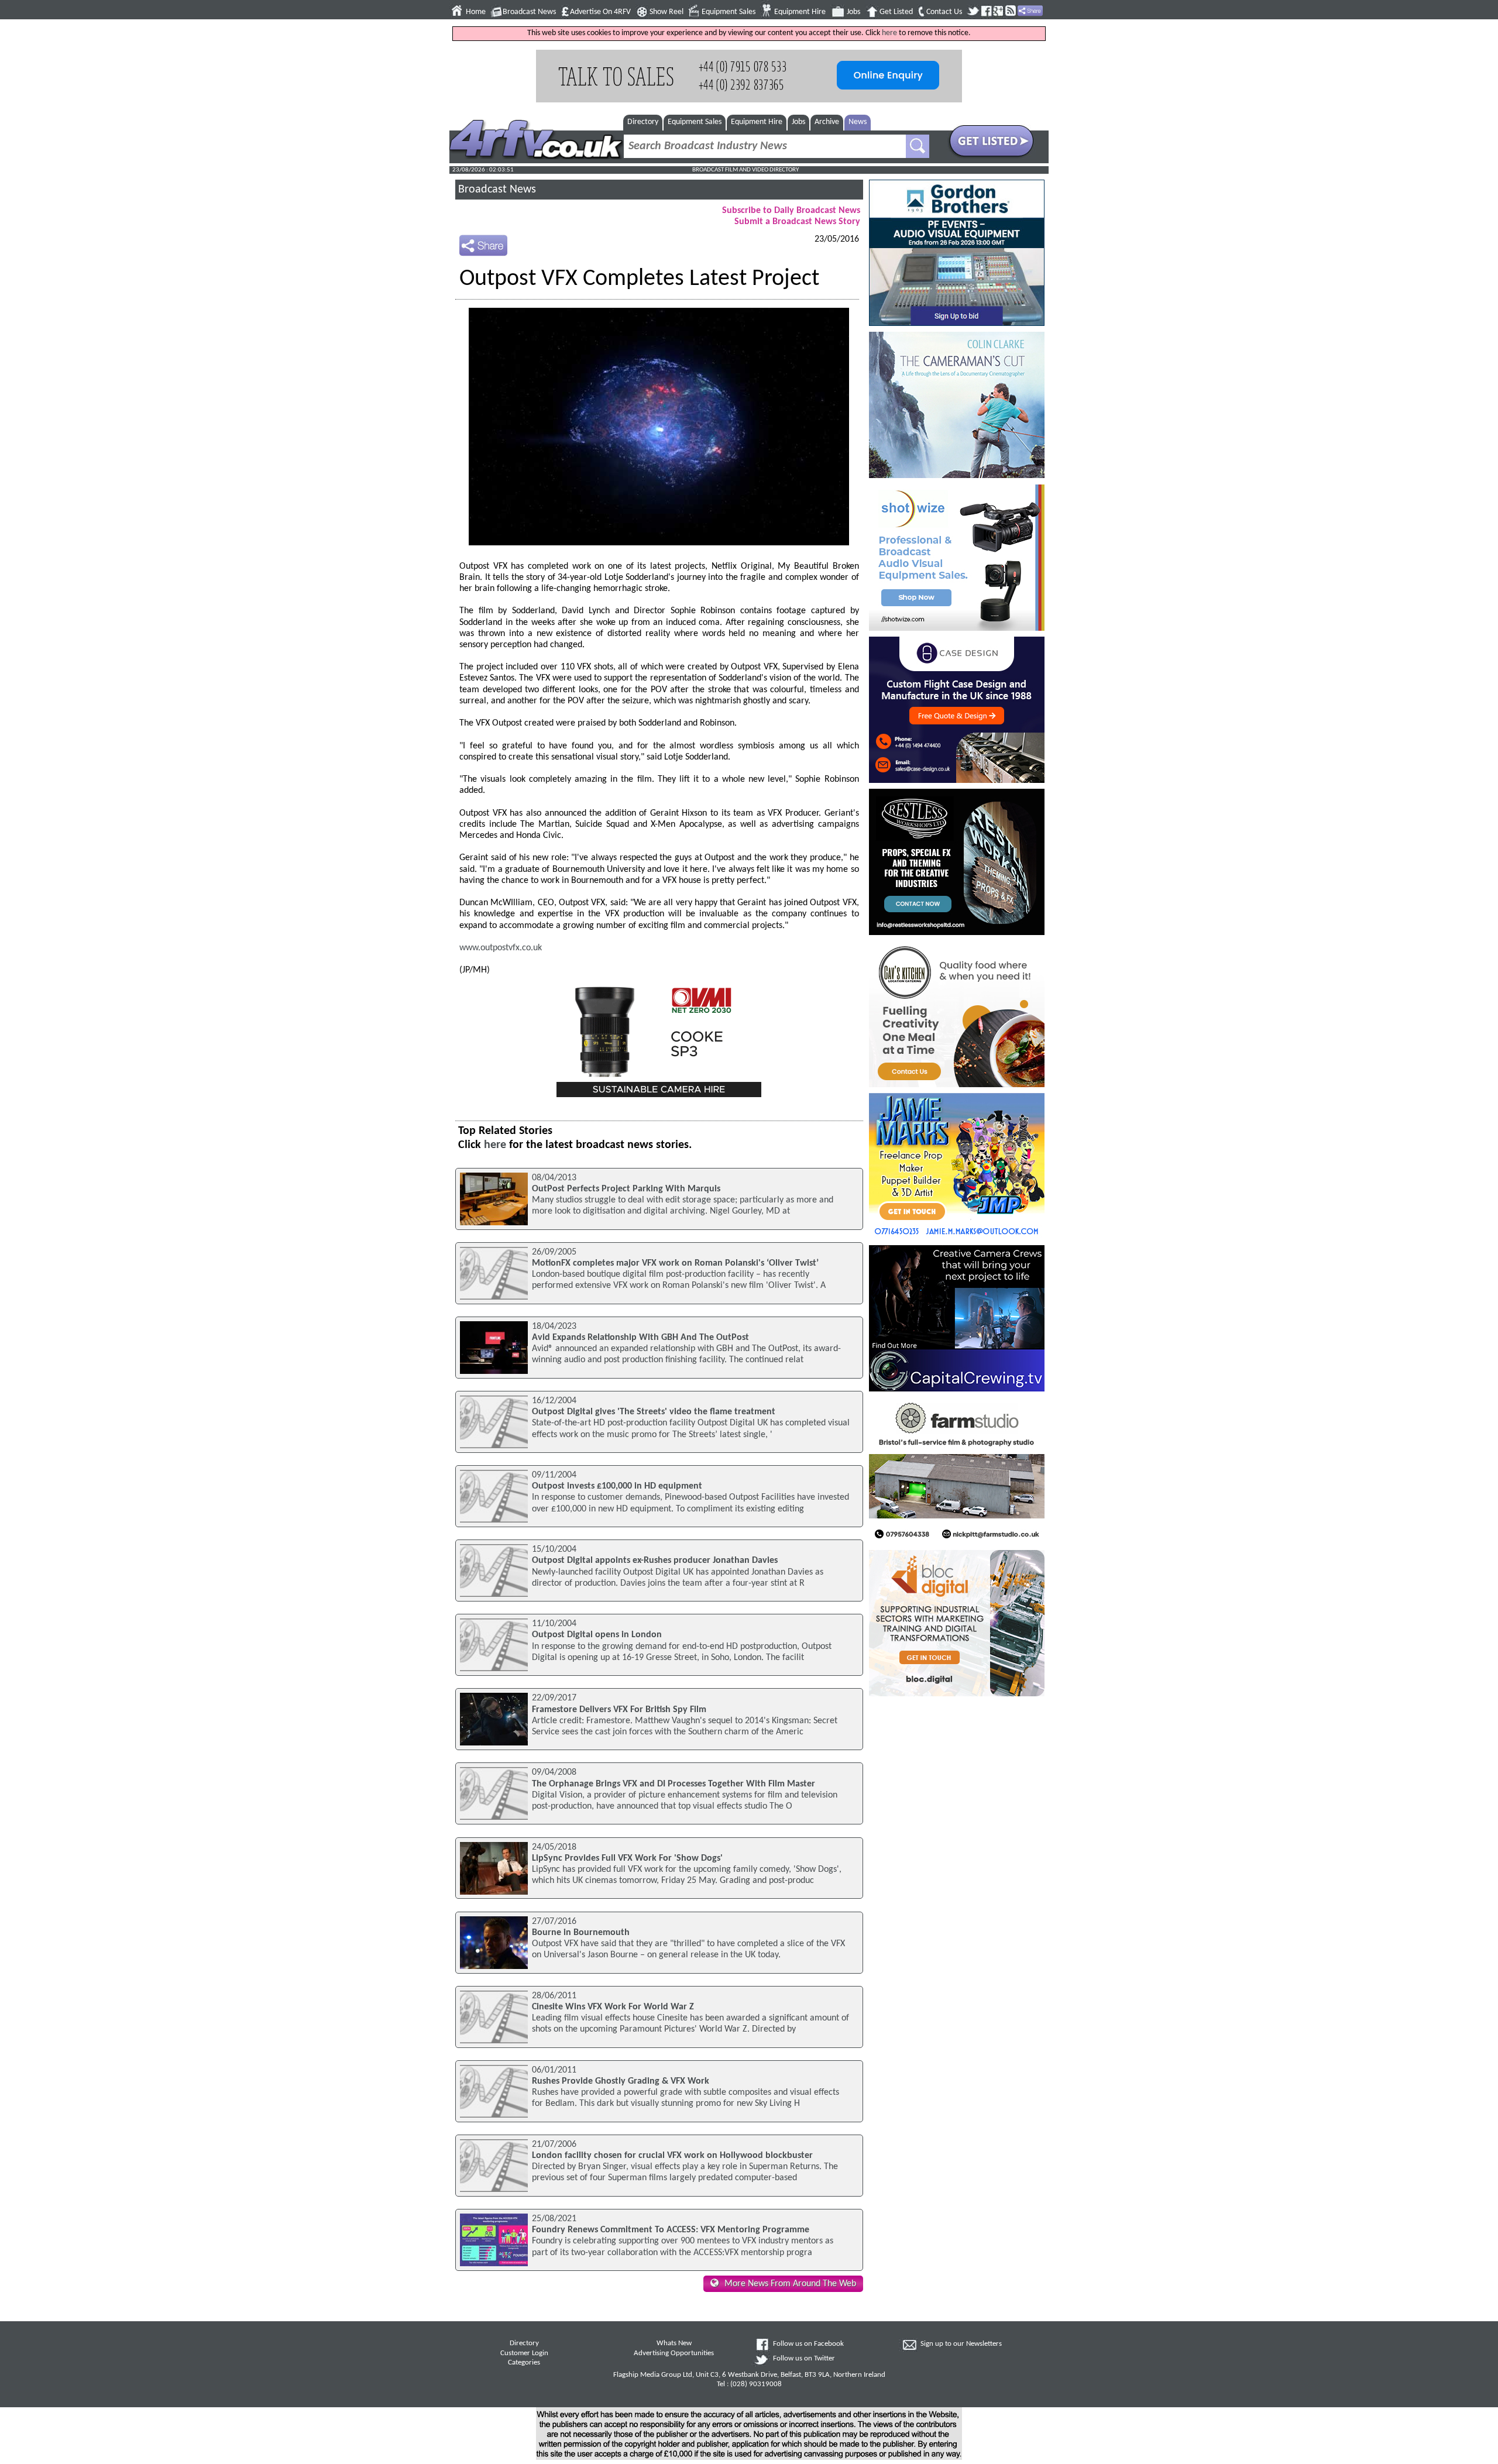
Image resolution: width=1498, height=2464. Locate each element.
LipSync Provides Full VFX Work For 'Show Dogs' (627, 1858)
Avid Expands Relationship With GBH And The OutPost (640, 1338)
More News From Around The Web (790, 2284)
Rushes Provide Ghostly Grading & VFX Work (621, 2081)
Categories (524, 2363)
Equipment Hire (800, 12)
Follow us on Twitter (804, 2359)
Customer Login (524, 2353)
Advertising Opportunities (674, 2353)
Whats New (674, 2343)
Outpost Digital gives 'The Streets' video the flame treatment (654, 1412)
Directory (643, 122)
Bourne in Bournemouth (581, 1933)
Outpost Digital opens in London (597, 1635)
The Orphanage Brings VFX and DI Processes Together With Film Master (674, 1784)
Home (476, 12)
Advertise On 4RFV (600, 12)
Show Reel (666, 12)
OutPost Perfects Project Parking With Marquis (626, 1189)
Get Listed (896, 12)
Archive (827, 122)
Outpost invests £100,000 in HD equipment (617, 1486)
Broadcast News (529, 12)
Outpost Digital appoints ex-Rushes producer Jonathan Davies (655, 1561)
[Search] (918, 146)
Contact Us (944, 12)
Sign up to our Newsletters (961, 2344)
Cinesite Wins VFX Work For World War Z (613, 2007)
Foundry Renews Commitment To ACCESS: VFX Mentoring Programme (671, 2230)
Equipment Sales (729, 12)
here (889, 33)
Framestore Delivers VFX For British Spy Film (619, 1710)
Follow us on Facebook (808, 2344)
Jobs (853, 12)
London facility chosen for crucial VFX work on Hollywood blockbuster (672, 2156)
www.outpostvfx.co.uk (501, 948)
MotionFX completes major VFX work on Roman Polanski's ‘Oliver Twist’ (675, 1263)
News (858, 122)
